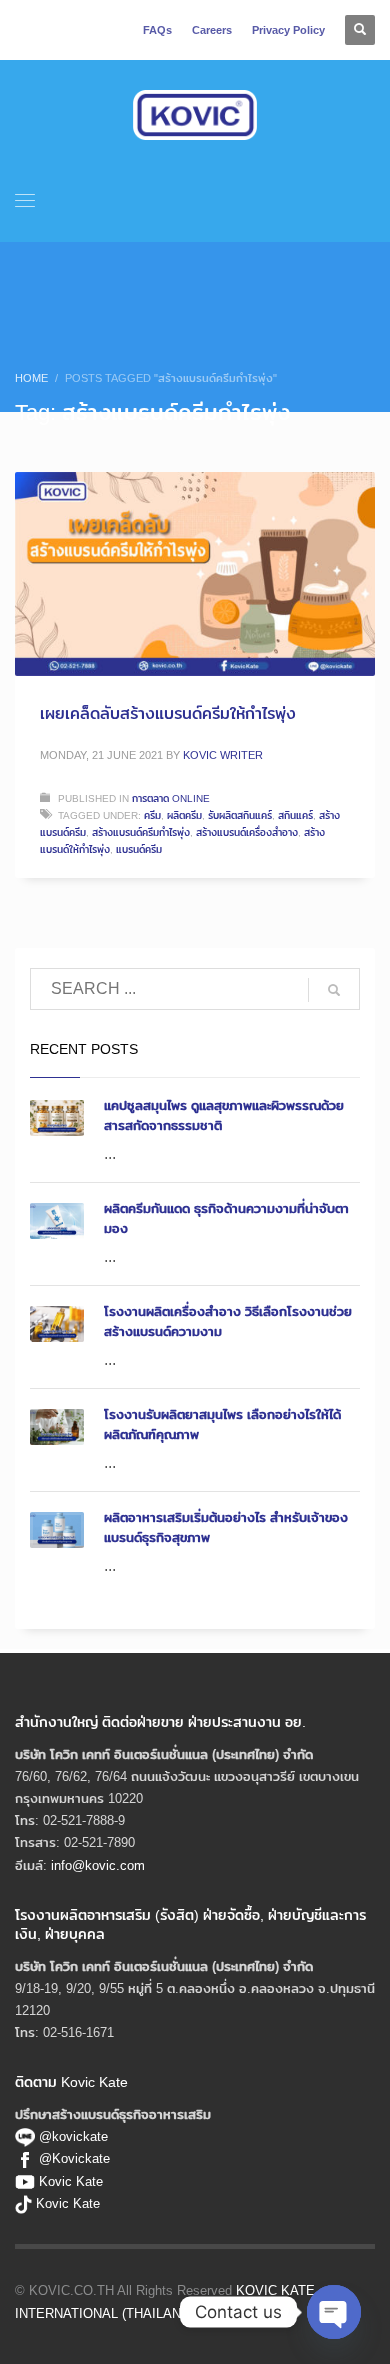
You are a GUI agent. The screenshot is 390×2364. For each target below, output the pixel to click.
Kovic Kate (71, 2181)
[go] (334, 990)
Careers (212, 30)
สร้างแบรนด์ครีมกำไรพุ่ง (141, 832)
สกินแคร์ (295, 815)
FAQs (157, 30)
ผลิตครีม (184, 815)
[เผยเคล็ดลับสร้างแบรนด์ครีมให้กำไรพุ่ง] (195, 574)
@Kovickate (74, 2158)
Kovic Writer (223, 755)
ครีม (152, 815)
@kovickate (71, 2136)
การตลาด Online (171, 798)
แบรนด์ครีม (139, 849)
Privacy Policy (288, 30)
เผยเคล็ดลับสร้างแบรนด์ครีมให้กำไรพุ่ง (168, 713)
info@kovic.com (98, 1865)
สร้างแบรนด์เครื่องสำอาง (247, 832)
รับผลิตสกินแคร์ (240, 815)
